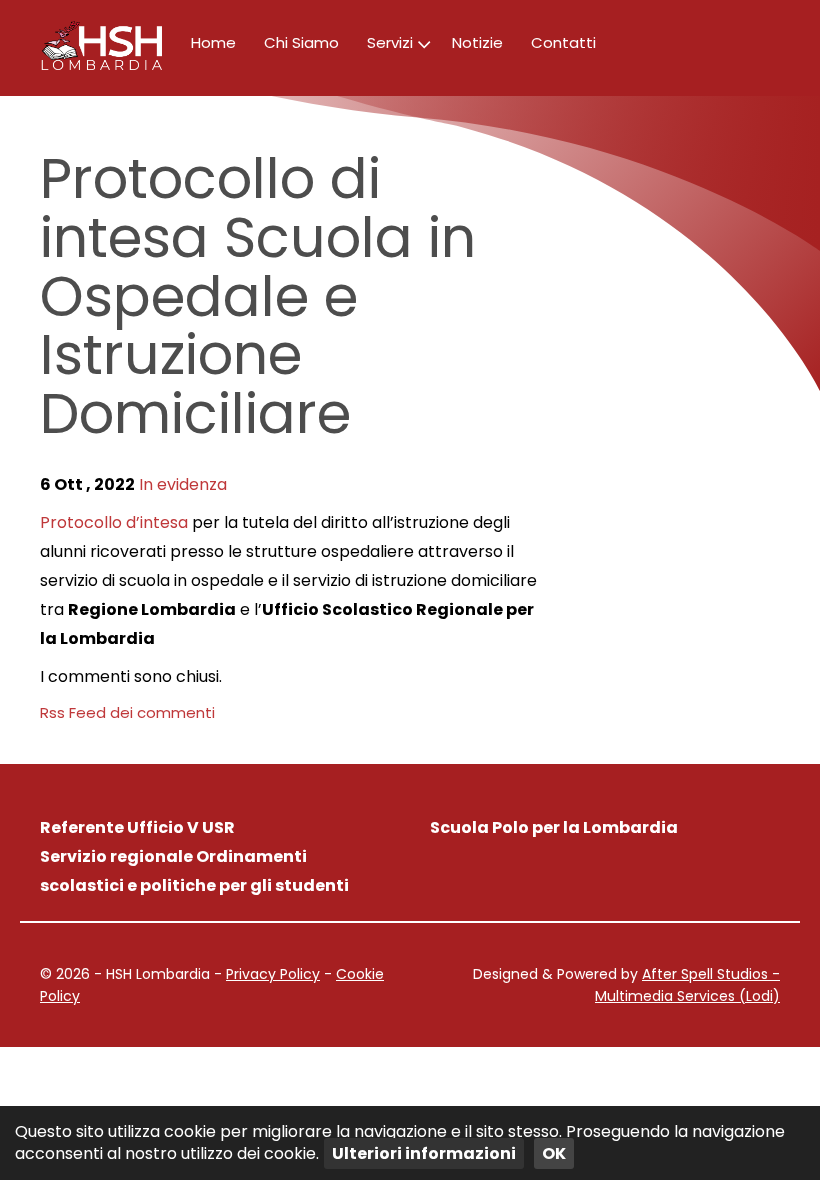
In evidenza (183, 484)
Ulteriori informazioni (424, 1153)
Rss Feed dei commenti (127, 712)
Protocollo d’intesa (114, 522)
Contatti (563, 42)
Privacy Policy (273, 974)
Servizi (390, 42)
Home (213, 42)
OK (554, 1153)
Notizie (477, 42)
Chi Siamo (301, 42)
